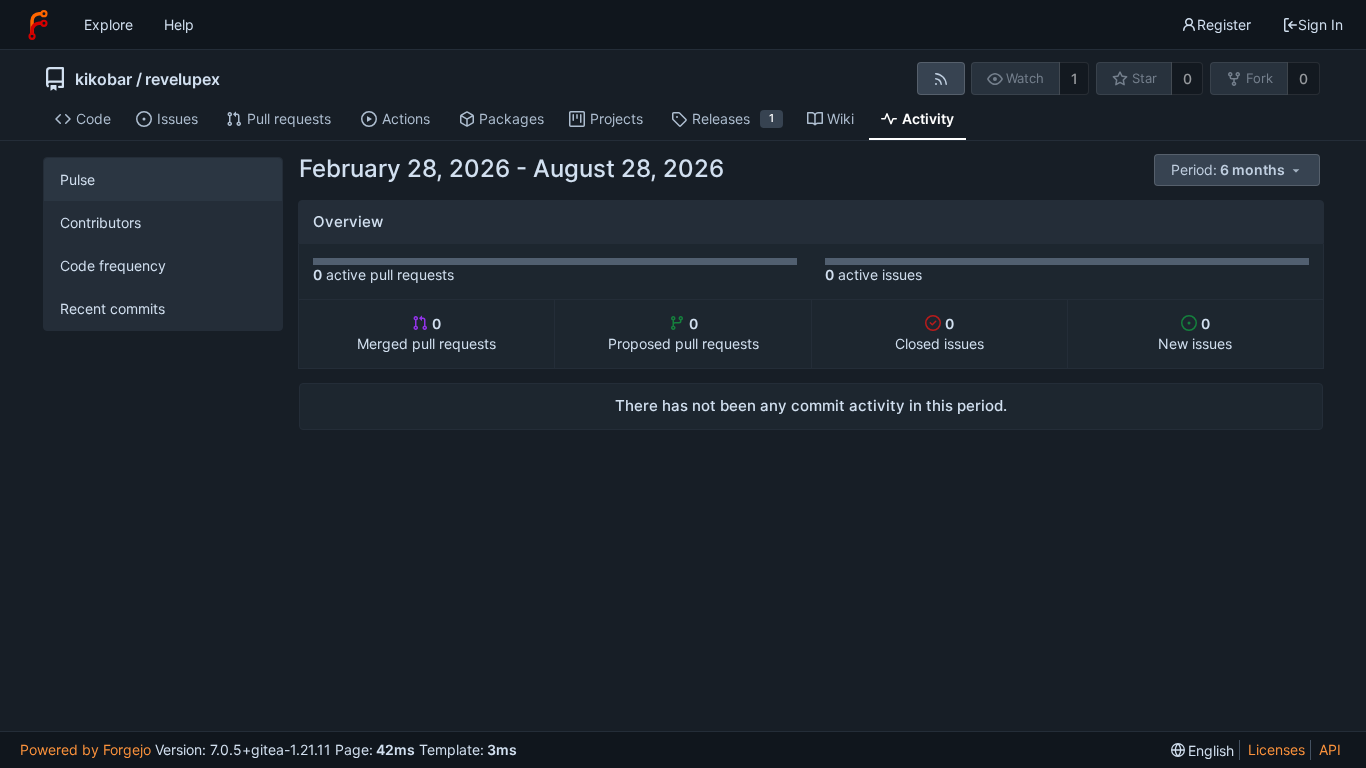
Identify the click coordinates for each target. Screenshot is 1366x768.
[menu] (1238, 170)
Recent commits (112, 308)
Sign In (1320, 24)
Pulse (77, 179)
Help (179, 24)
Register (1224, 24)
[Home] (38, 25)
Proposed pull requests (683, 333)
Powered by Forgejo (85, 749)
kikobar (103, 79)
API (1330, 749)
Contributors (100, 222)
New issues (1195, 333)
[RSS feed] (940, 78)
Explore (108, 24)
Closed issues (939, 333)
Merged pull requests (426, 333)
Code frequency (113, 265)
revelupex (182, 79)
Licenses (1276, 749)
